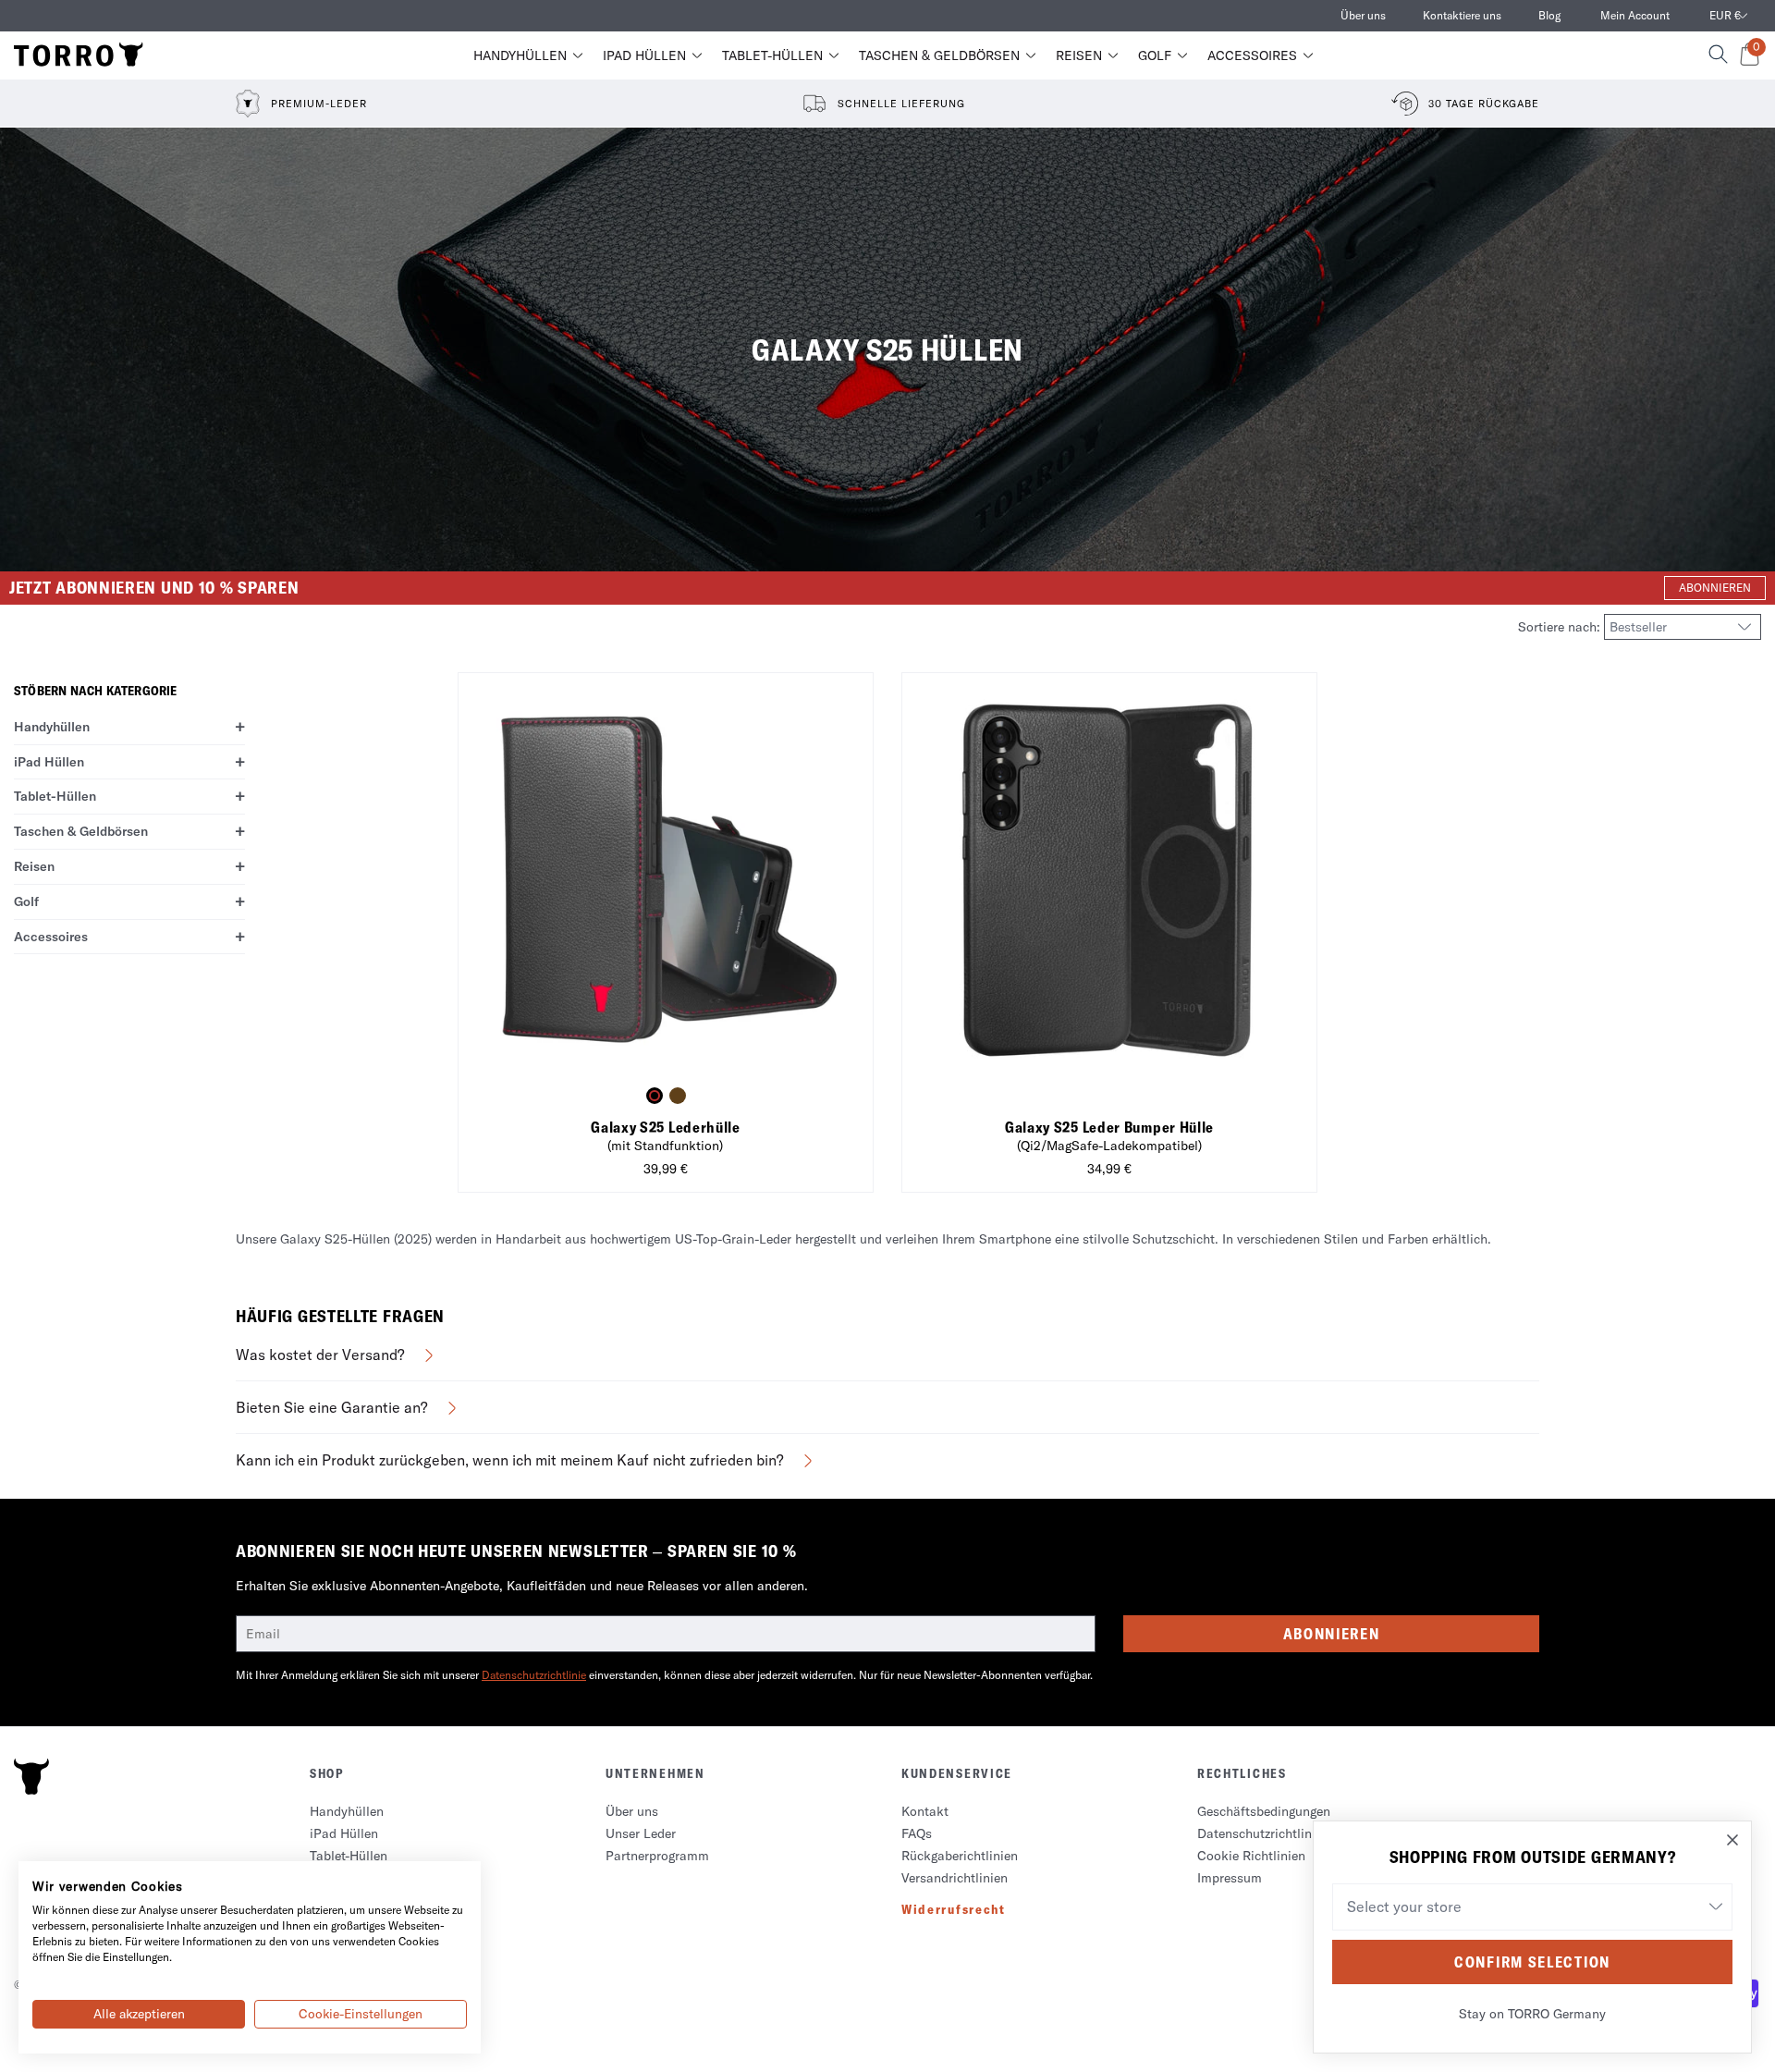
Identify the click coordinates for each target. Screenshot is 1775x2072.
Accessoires (1252, 55)
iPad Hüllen (644, 55)
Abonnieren (1332, 1634)
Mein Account (1635, 15)
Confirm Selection (1532, 1962)
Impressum (1230, 1878)
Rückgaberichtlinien (960, 1856)
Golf (1155, 55)
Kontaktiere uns (1462, 15)
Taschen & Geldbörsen (939, 55)
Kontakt (925, 1811)
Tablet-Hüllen (772, 55)
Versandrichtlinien (955, 1878)
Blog (1549, 15)
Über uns (1363, 15)
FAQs (917, 1833)
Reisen (1079, 55)
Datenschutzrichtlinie (534, 1675)
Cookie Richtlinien (1251, 1856)
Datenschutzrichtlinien (1263, 1833)
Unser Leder (641, 1833)
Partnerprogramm (657, 1856)
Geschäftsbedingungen (1264, 1811)
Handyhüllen (520, 55)
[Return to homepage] (79, 55)
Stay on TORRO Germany (1532, 2014)
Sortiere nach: (1561, 627)
